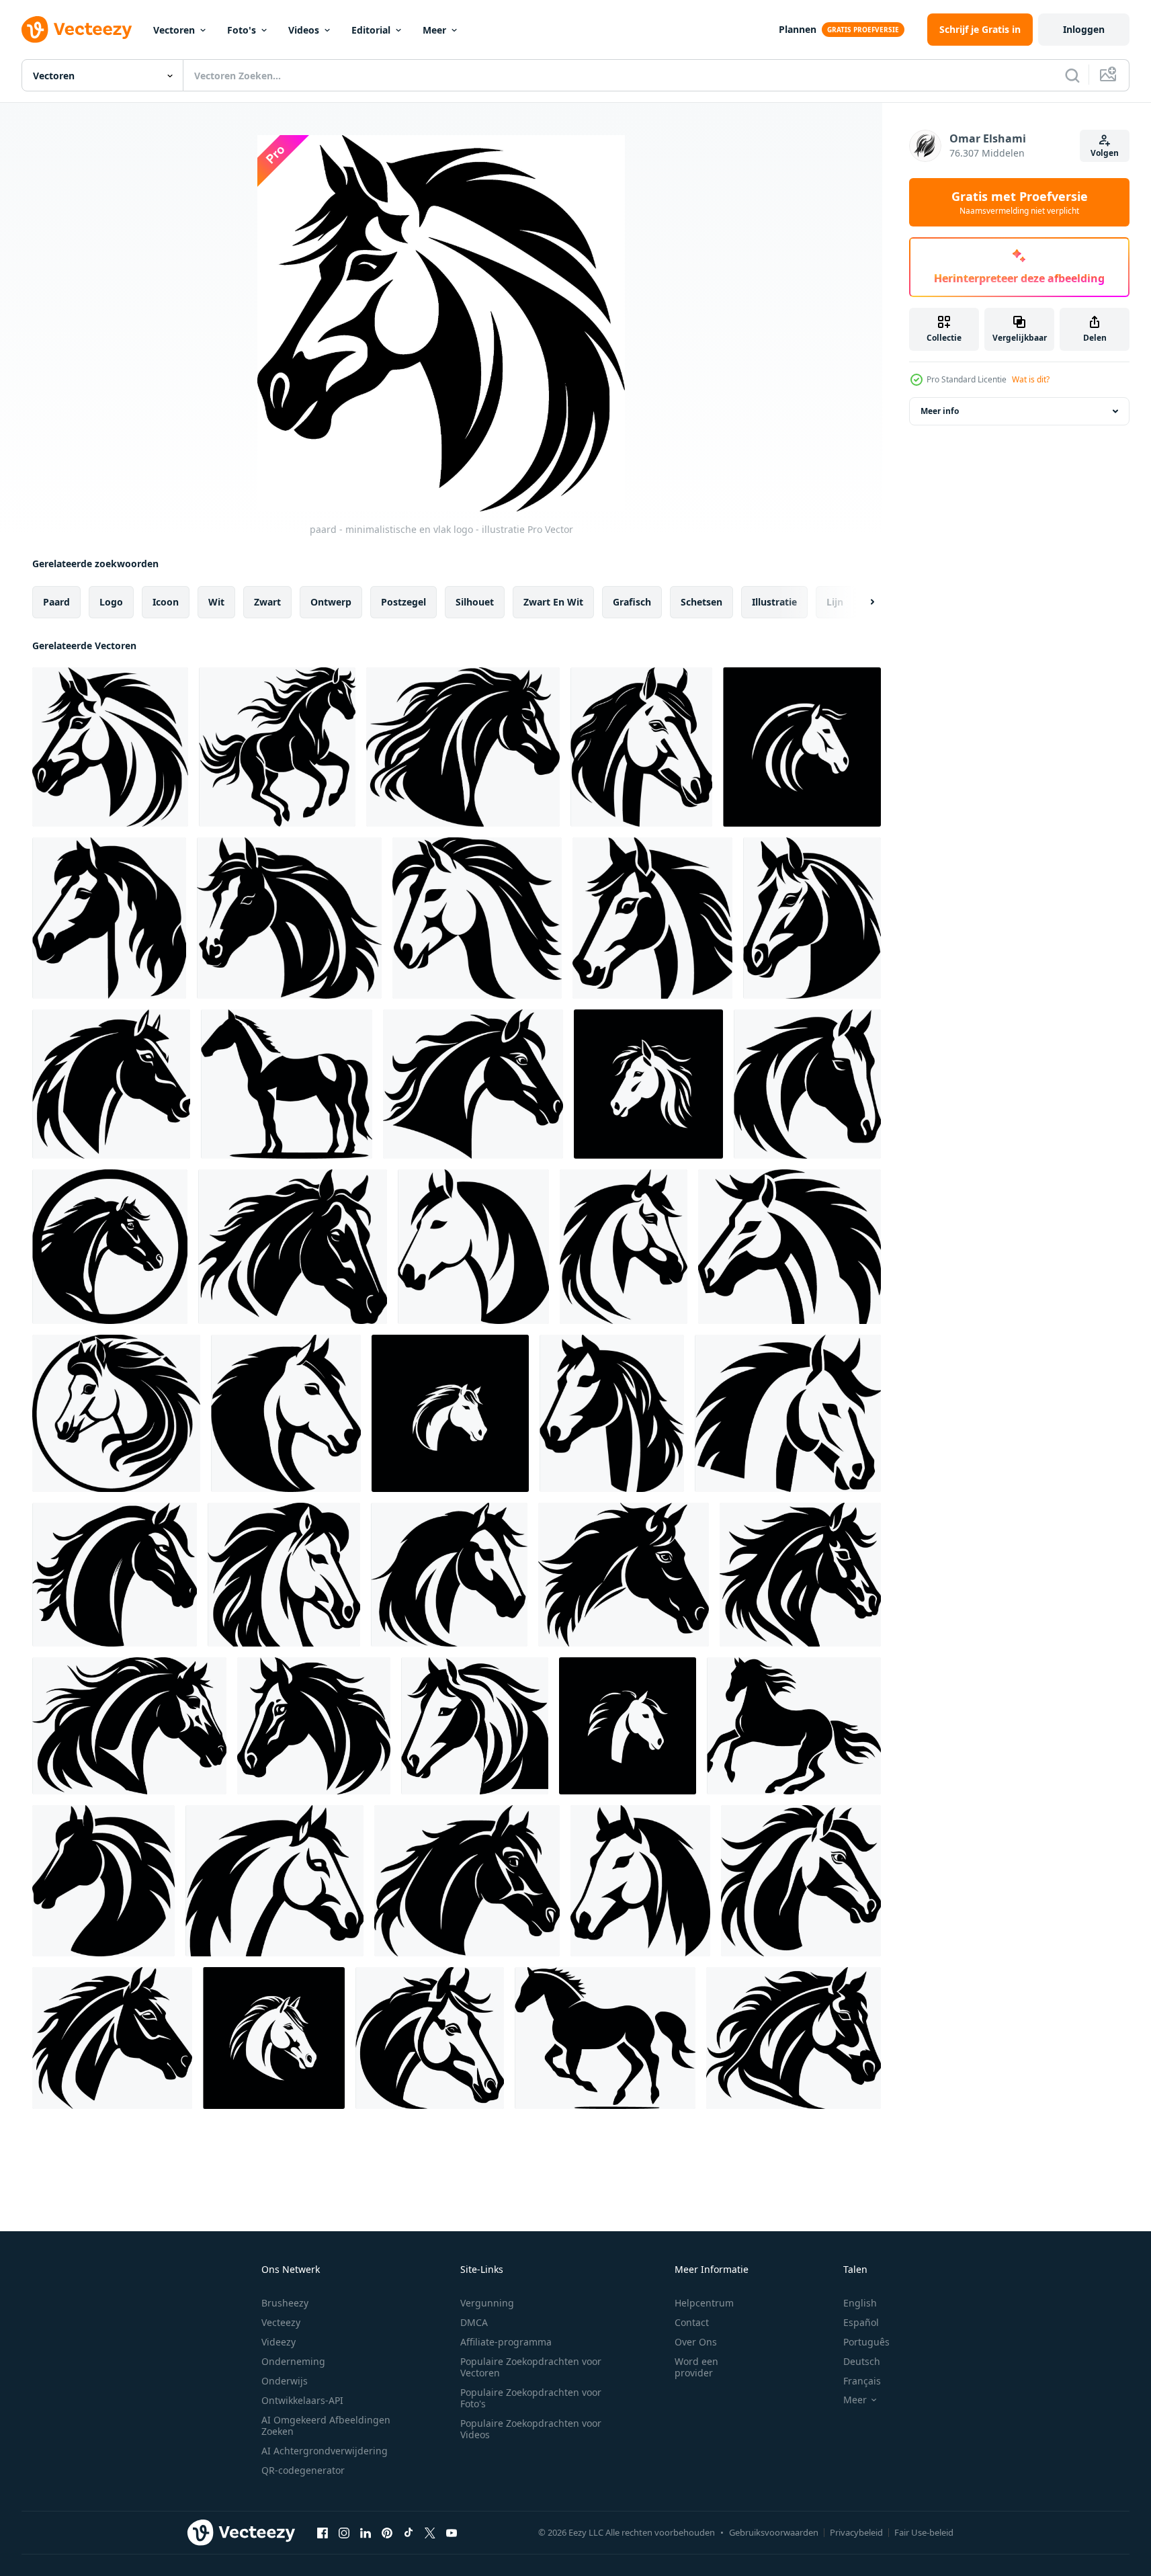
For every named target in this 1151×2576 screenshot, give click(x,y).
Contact (692, 2322)
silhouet (475, 602)
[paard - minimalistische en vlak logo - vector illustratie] (790, 1247)
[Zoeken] (1072, 75)
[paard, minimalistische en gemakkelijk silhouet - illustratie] (802, 747)
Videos (304, 30)
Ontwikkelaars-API (302, 2400)
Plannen (798, 29)
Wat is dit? (1031, 379)
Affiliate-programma (506, 2342)
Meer (434, 30)
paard (56, 602)
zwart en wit (553, 602)
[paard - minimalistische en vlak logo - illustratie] (110, 747)
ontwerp (331, 602)
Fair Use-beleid (924, 2532)
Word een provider (696, 2367)
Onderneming (293, 2361)
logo (111, 602)
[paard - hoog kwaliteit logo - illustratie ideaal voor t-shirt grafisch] (277, 747)
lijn (835, 602)
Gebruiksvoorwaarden (774, 2532)
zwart (267, 602)
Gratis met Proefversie (1020, 202)
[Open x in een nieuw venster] (430, 2532)
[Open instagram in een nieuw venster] (344, 2532)
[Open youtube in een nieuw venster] (452, 2532)
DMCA (474, 2322)
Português (866, 2342)
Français (862, 2381)
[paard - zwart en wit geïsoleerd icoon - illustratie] (788, 1413)
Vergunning (487, 2303)
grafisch (632, 602)
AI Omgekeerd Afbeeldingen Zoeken (326, 2425)
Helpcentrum (704, 2303)
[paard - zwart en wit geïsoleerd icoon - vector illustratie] (641, 747)
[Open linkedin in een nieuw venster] (366, 2532)
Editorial (371, 30)
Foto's (242, 30)
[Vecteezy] (77, 30)
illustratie (774, 602)
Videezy (279, 2342)
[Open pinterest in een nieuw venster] (387, 2532)
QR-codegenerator (303, 2470)
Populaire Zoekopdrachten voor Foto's (531, 2398)
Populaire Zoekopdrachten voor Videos (531, 2429)
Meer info (940, 411)
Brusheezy (285, 2303)
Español (861, 2322)
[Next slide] (861, 602)
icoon (166, 602)
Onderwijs (285, 2381)
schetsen (701, 602)
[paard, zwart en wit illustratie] (612, 1413)
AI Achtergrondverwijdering (325, 2451)
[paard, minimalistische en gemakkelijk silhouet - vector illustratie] (473, 1247)
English (860, 2303)
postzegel (403, 602)
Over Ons (696, 2342)
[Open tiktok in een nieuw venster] (409, 2532)
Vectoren (174, 30)
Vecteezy (281, 2322)
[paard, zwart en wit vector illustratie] (467, 1881)
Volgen (1105, 153)
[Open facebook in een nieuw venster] (323, 2532)
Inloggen (1084, 29)
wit (216, 602)
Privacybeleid (856, 2532)
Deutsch (862, 2361)
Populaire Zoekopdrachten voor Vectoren (531, 2367)
